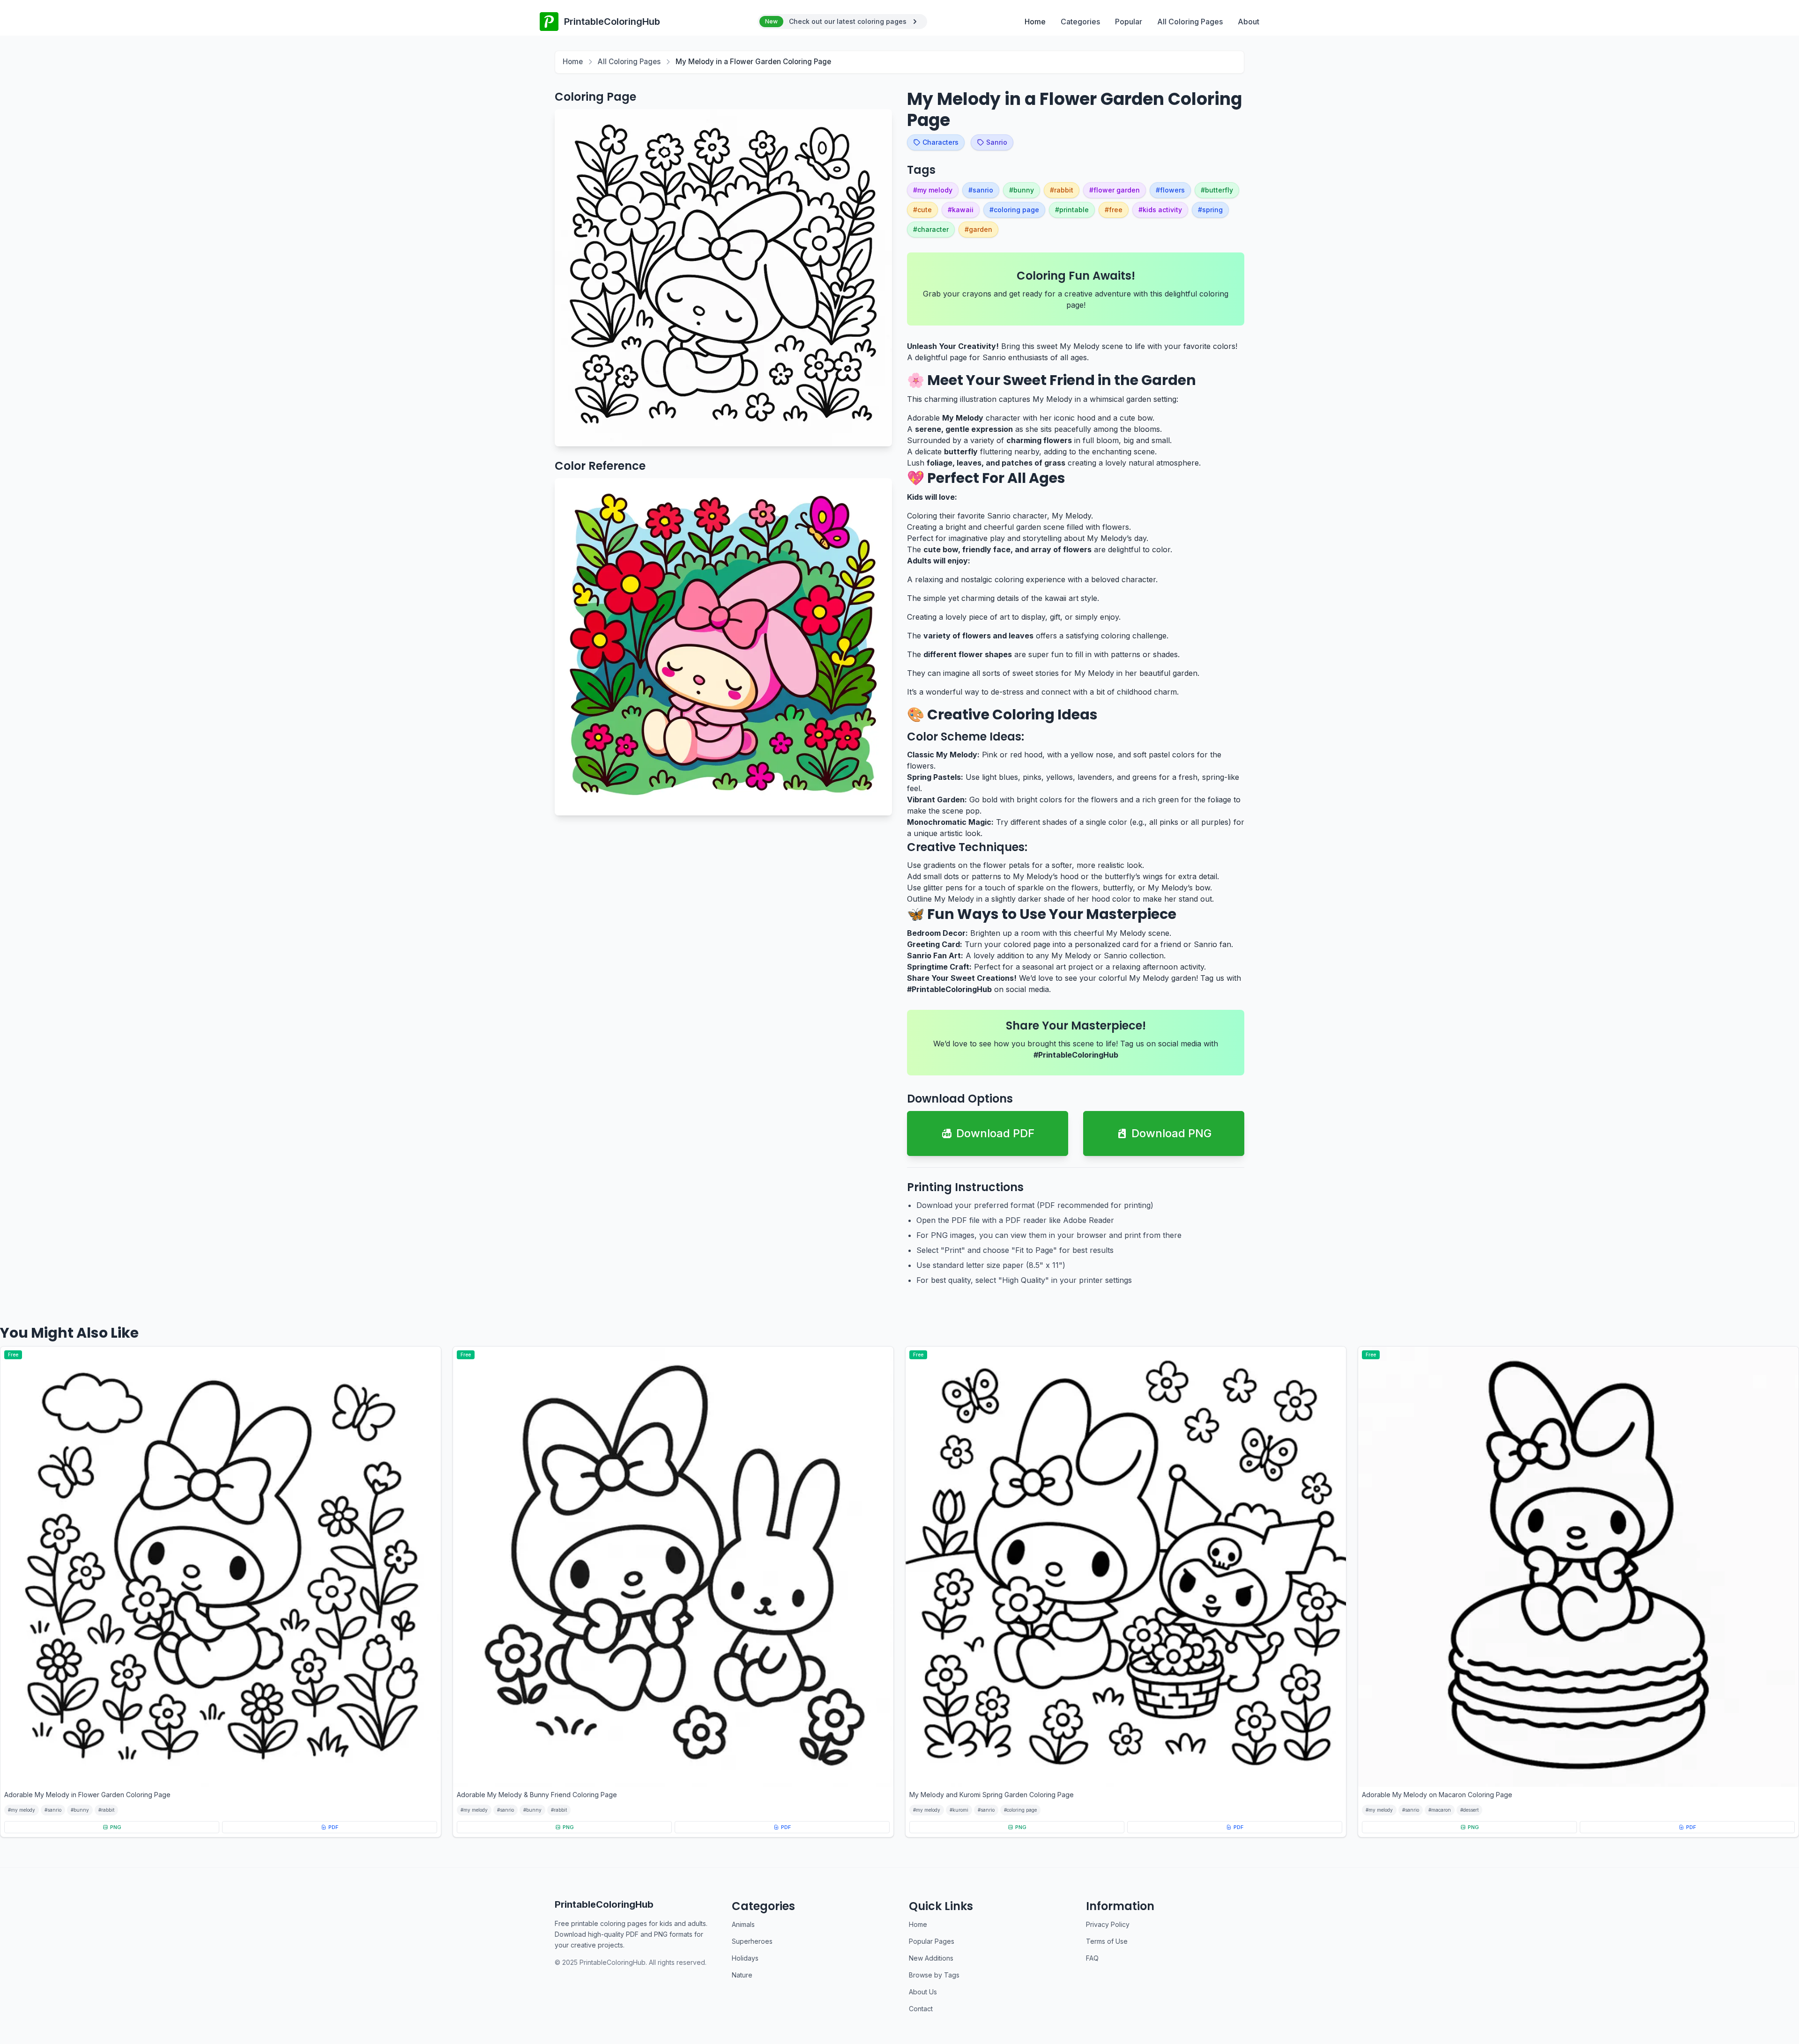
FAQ (1092, 1958)
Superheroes (752, 1941)
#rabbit (106, 1810)
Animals (743, 1924)
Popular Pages (932, 1941)
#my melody (22, 1810)
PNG (116, 1827)
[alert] (842, 22)
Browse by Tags (934, 1975)
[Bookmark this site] (1773, 1990)
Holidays (745, 1958)
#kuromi (959, 1810)
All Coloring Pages (1190, 22)
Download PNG (1171, 1133)
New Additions (931, 1958)
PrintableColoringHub (604, 1904)
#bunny (80, 1810)
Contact (921, 2009)
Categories (1080, 22)
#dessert (1469, 1810)
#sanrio (53, 1810)
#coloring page (1020, 1810)
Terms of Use (1107, 1941)
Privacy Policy (1108, 1924)
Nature (742, 1975)
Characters (940, 142)
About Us (923, 1992)
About (1249, 22)
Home (1035, 22)
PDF (333, 1827)
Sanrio (997, 142)
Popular (1129, 22)
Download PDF (995, 1133)
